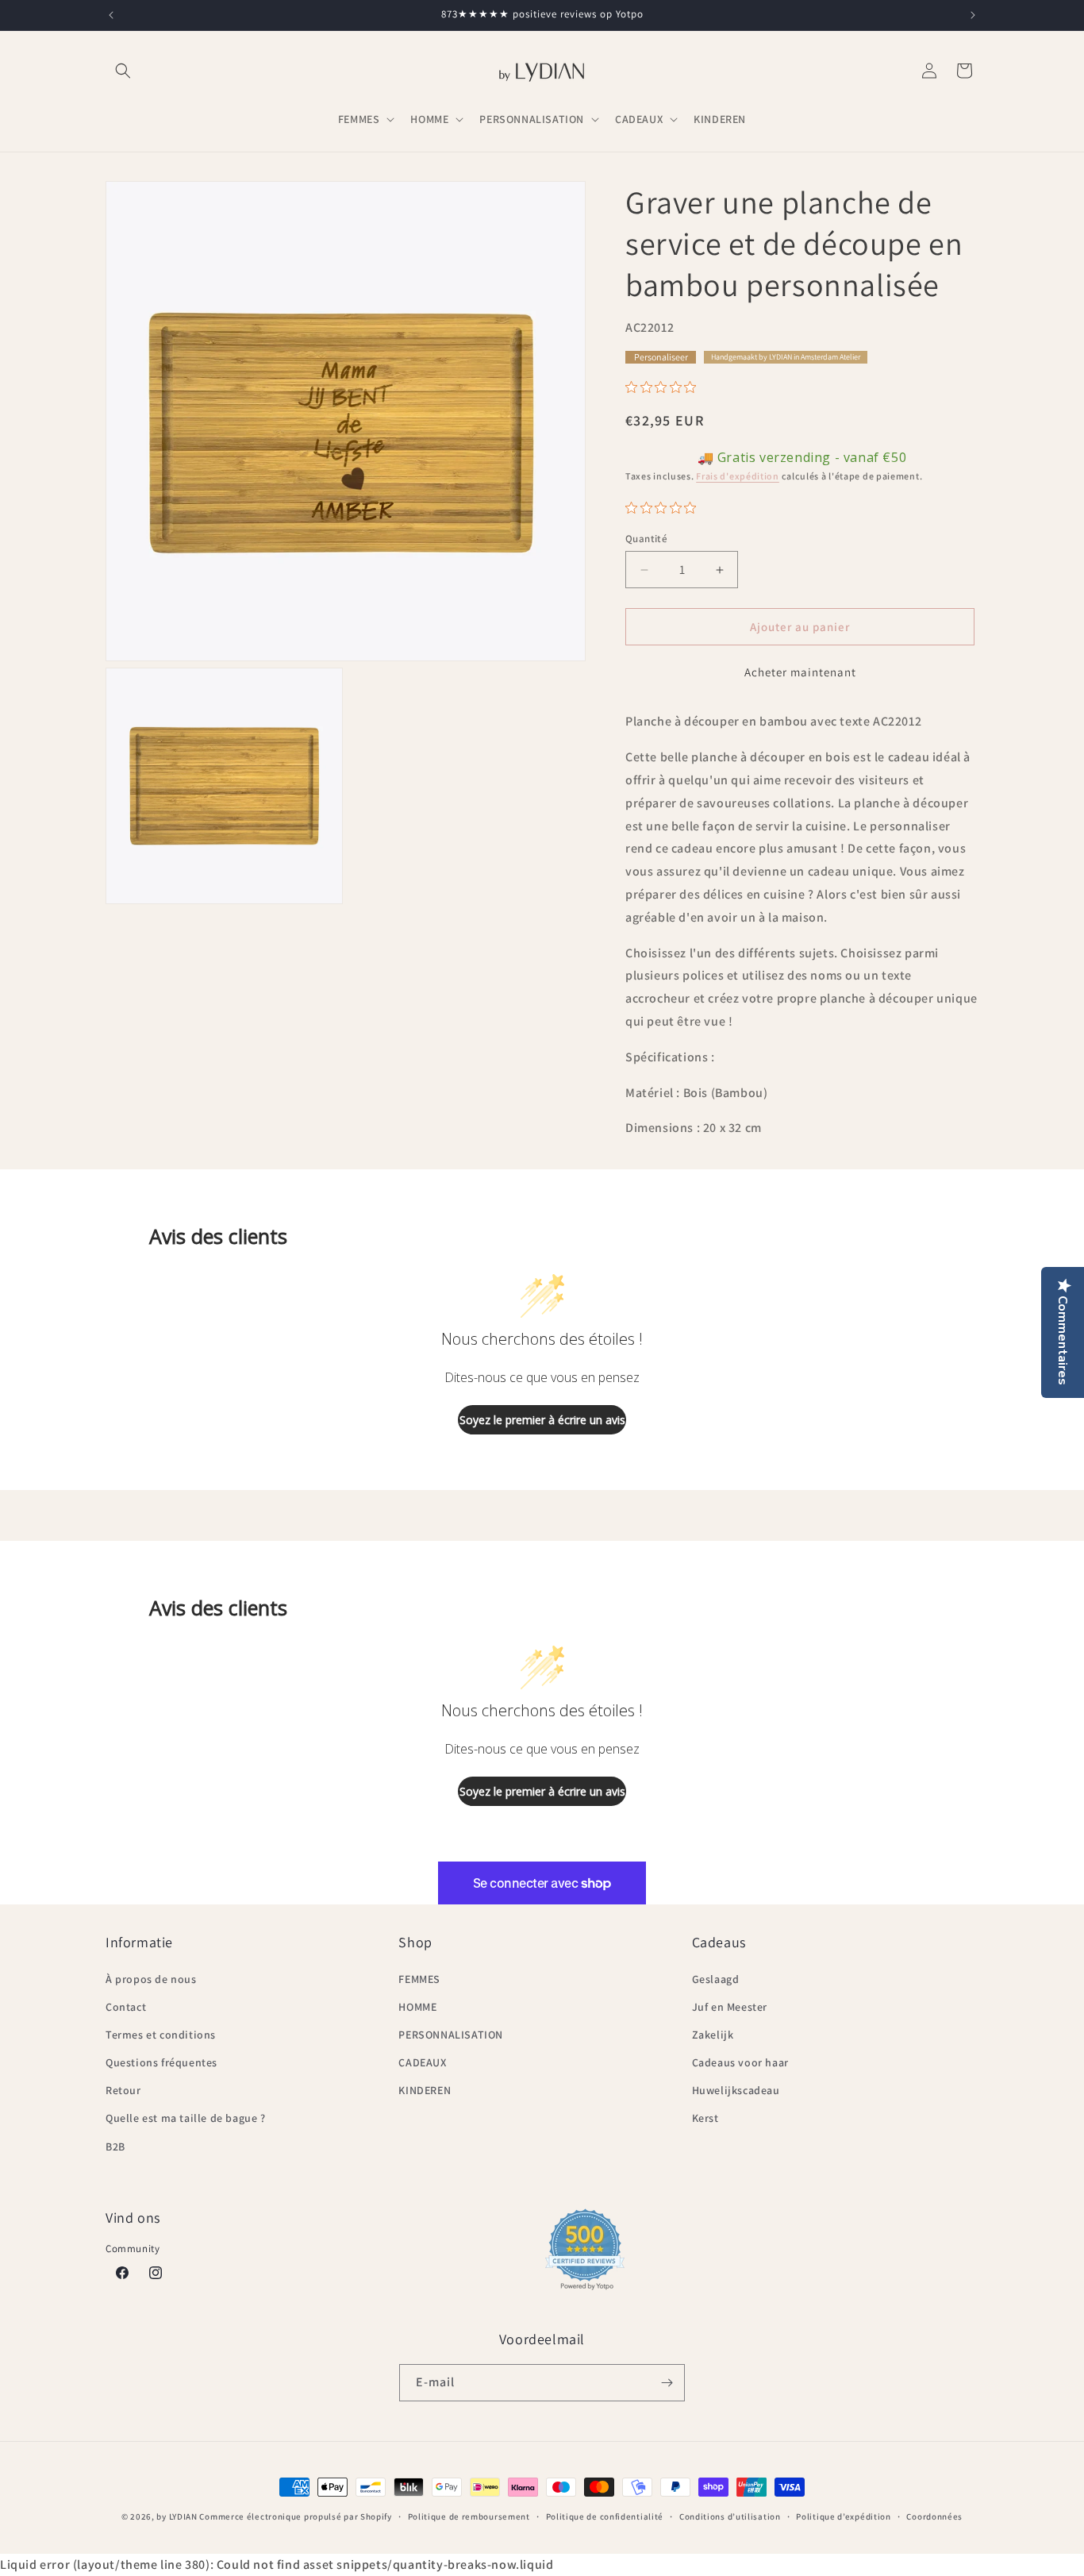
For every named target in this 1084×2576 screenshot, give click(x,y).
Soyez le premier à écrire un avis (542, 1420)
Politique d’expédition (843, 2516)
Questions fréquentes (161, 2062)
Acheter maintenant (800, 672)
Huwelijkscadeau (736, 2090)
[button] (123, 71)
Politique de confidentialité (605, 2516)
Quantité (646, 539)
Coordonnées (934, 2516)
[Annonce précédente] (111, 15)
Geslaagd (716, 1979)
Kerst (705, 2118)
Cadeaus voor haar (740, 2062)
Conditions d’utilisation (730, 2516)
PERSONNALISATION (451, 2035)
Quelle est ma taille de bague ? (186, 2118)
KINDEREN (425, 2090)
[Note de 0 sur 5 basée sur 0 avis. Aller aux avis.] (665, 387)
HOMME (417, 2007)
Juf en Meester (730, 2007)
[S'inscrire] (667, 2383)
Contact (126, 2007)
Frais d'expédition (738, 476)
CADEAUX (422, 2062)
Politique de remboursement (469, 2516)
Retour (123, 2090)
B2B (115, 2147)
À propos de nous (151, 1979)
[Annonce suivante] (973, 15)
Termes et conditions (161, 2035)
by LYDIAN (177, 2516)
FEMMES (419, 1979)
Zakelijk (713, 2035)
